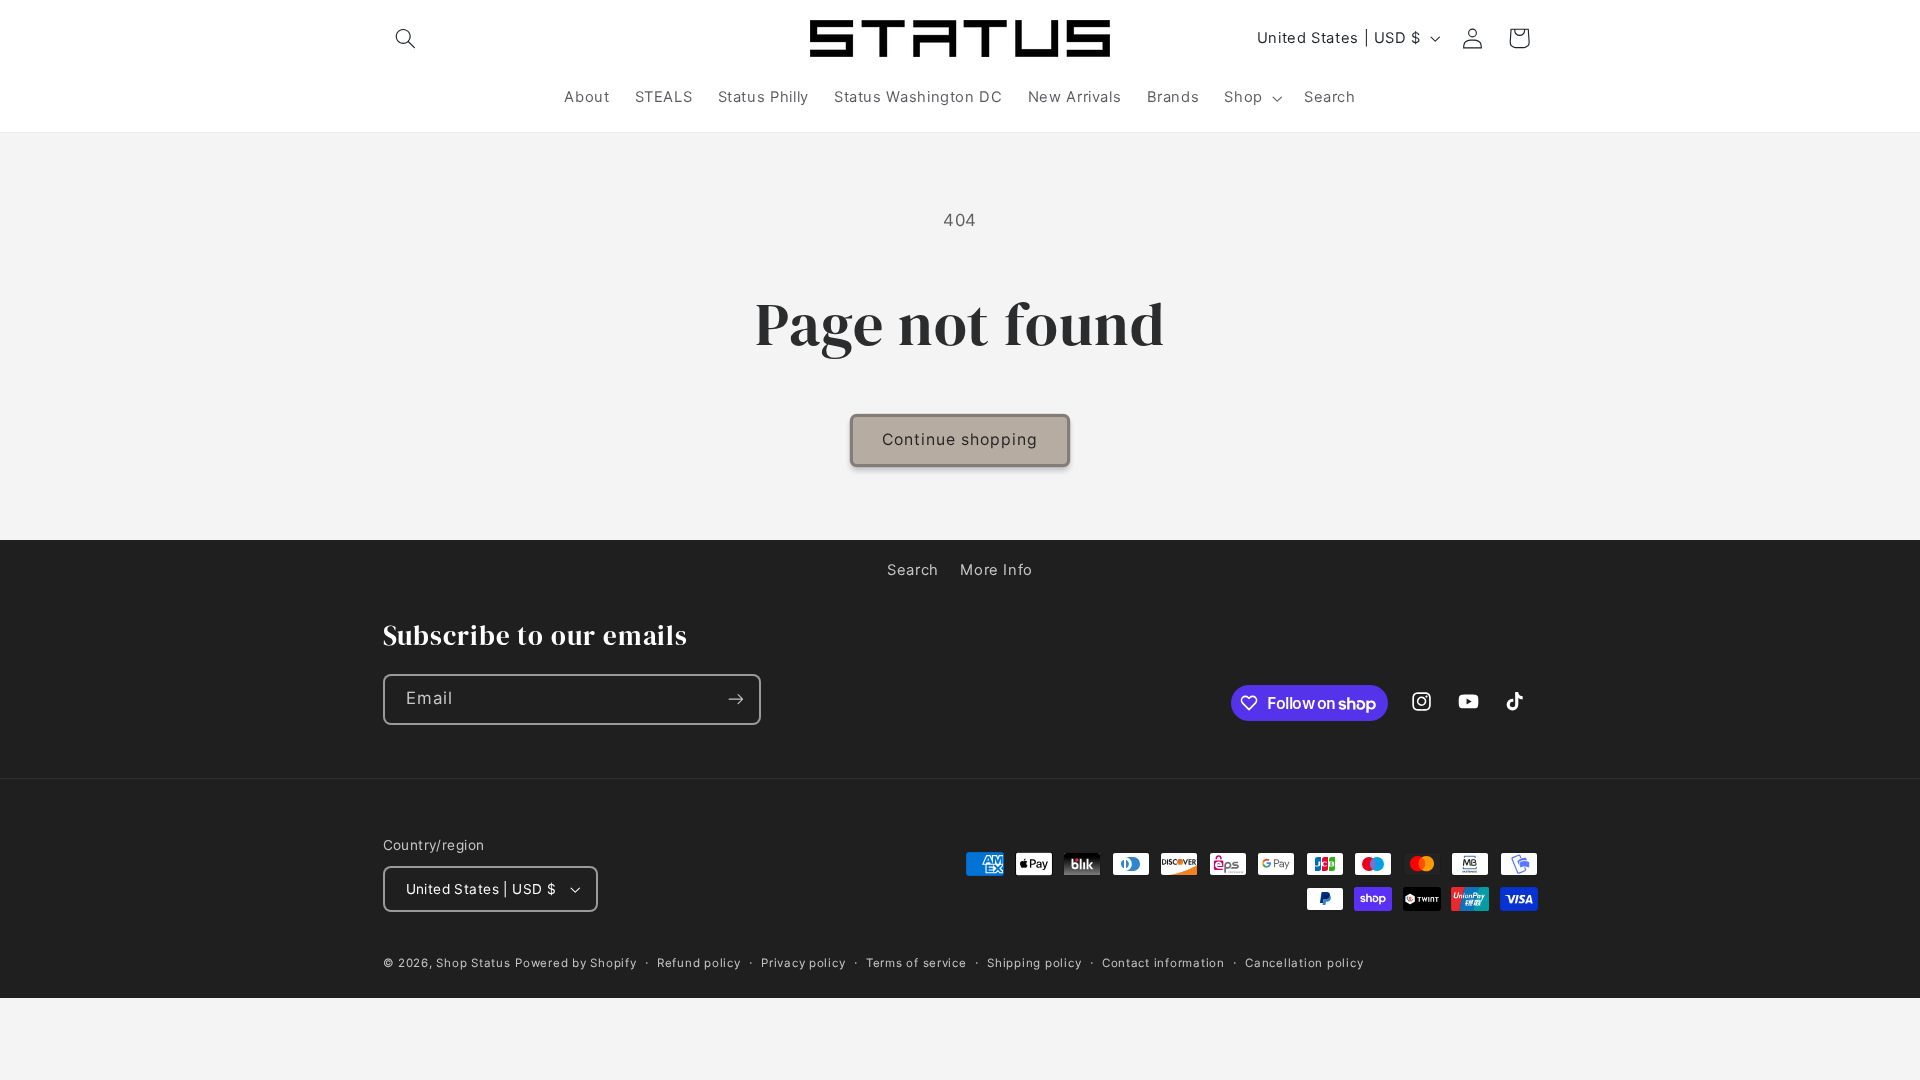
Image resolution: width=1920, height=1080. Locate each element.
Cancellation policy (1304, 963)
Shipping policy (1034, 963)
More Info (996, 570)
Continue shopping (960, 439)
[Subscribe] (735, 699)
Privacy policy (803, 963)
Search (913, 570)
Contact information (1163, 963)
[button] (406, 38)
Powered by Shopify (575, 963)
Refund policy (699, 963)
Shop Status (473, 963)
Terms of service (916, 963)
